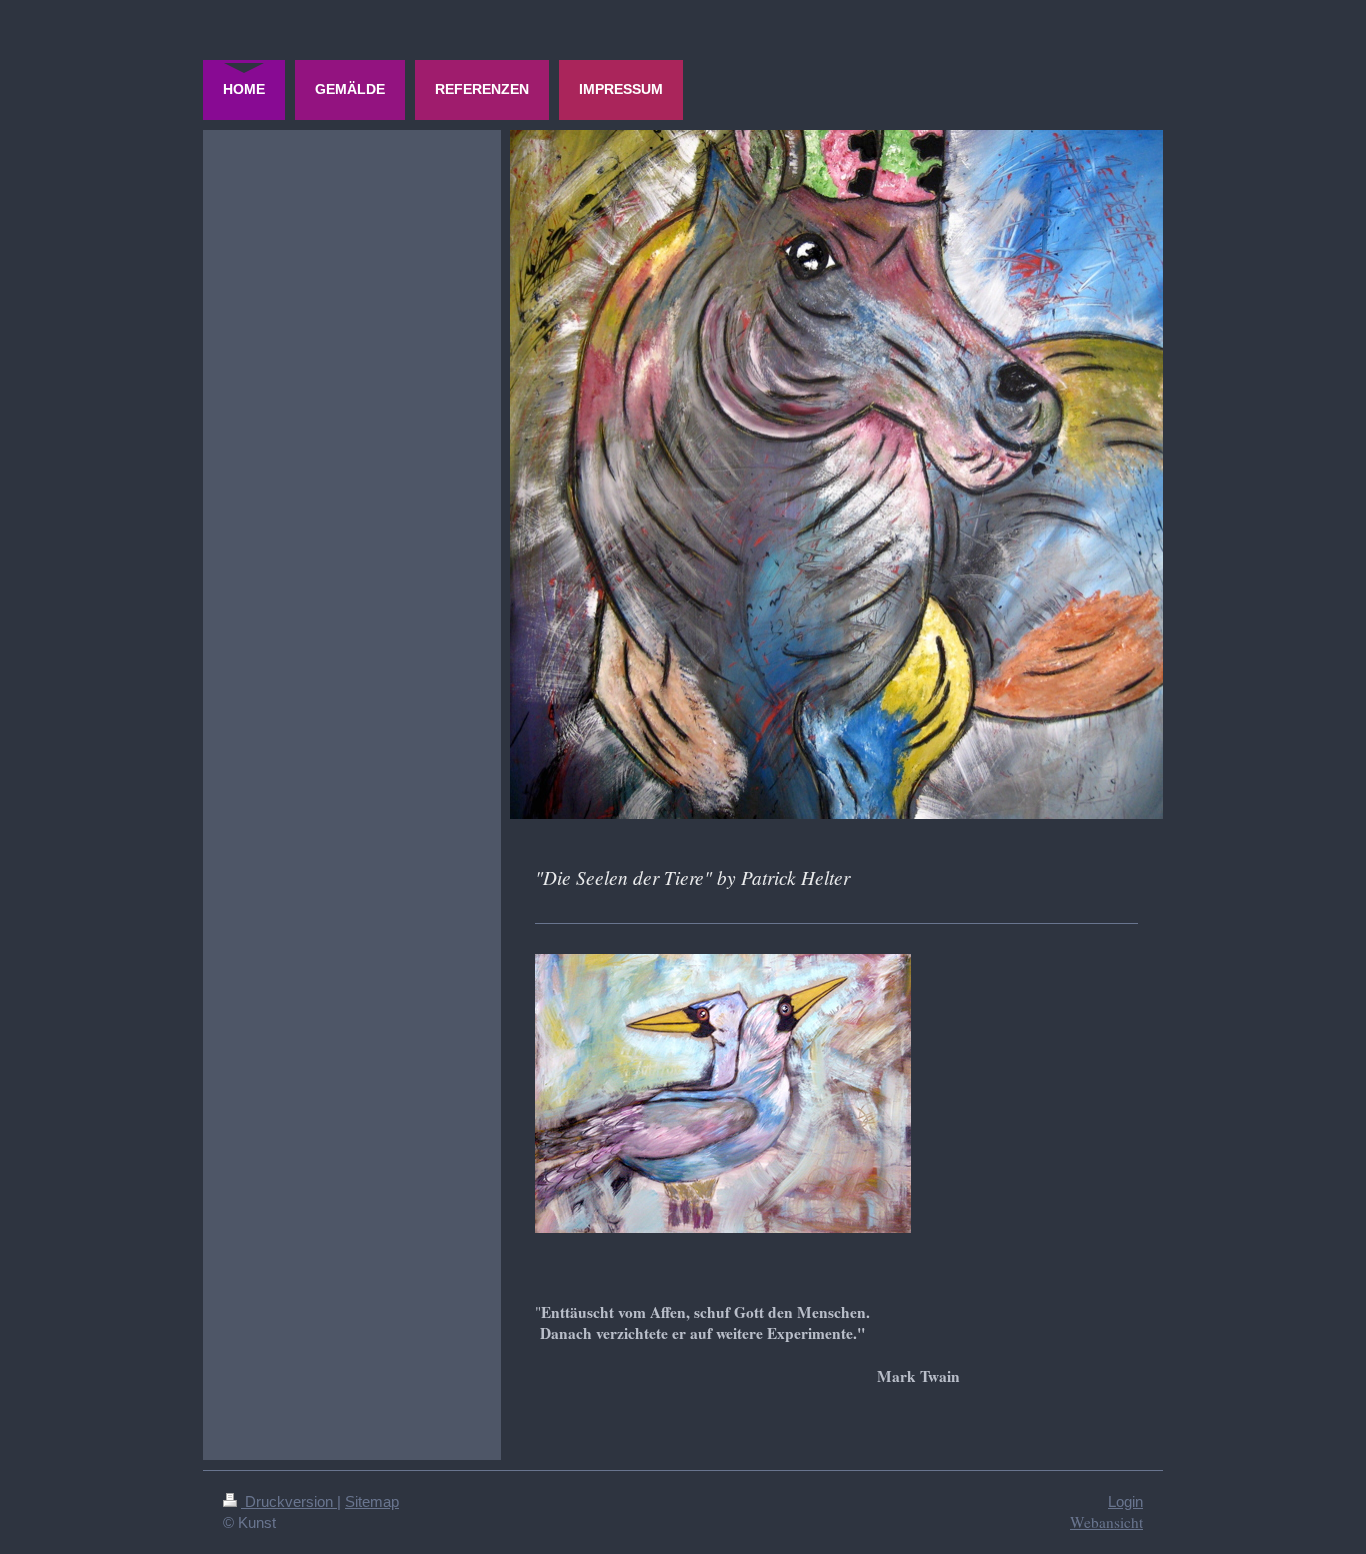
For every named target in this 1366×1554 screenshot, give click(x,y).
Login (1125, 1501)
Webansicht (1106, 1522)
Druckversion (289, 1501)
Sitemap (372, 1501)
